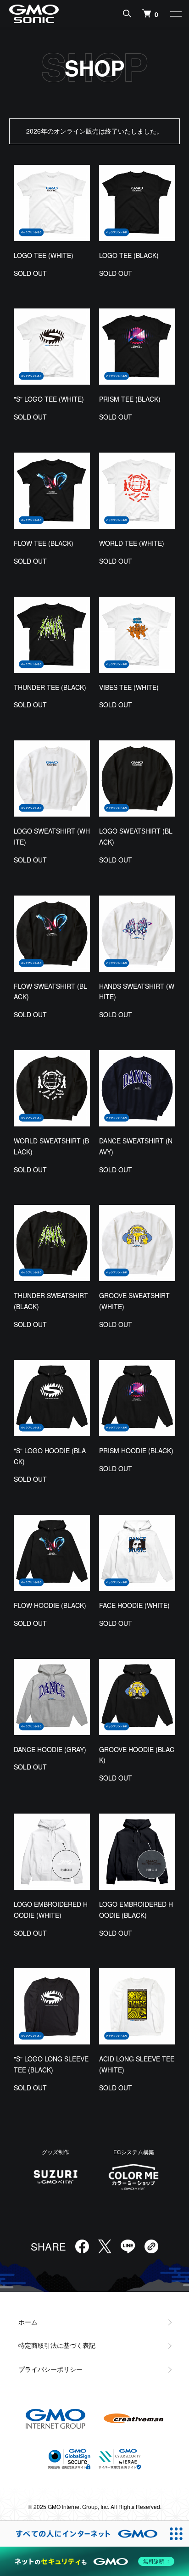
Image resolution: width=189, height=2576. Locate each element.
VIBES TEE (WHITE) (129, 687)
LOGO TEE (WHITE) (44, 255)
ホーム (28, 2322)
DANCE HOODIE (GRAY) (50, 1749)
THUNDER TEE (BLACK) (50, 687)
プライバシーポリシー (50, 2369)
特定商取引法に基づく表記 (57, 2345)
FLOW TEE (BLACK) (44, 543)
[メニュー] (175, 14)
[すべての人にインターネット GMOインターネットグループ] (82, 2534)
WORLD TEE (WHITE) (132, 543)
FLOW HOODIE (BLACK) (50, 1605)
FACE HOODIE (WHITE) (134, 1605)
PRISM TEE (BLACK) (130, 399)
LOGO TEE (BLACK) (129, 255)
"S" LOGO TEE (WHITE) (49, 399)
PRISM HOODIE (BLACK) (136, 1450)
